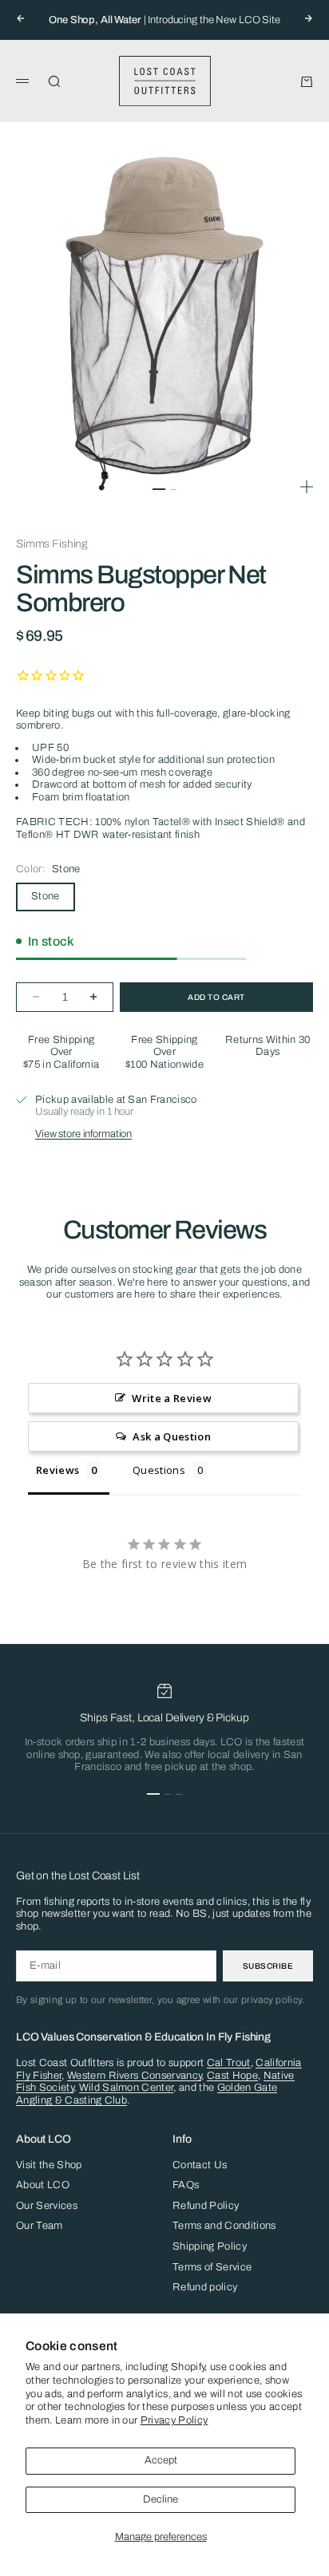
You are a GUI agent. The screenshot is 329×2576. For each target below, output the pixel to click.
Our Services (47, 2206)
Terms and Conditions (224, 2226)
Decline (161, 2499)
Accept (161, 2460)
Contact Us (200, 2165)
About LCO (43, 2185)
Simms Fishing (52, 544)
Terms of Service (212, 2267)
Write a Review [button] (172, 1398)
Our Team (40, 2226)
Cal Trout (229, 2063)
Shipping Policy (210, 2246)
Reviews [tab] (57, 1470)
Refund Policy (206, 2206)
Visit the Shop (49, 2165)
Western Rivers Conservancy (134, 2076)
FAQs (186, 2185)
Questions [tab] (159, 1470)
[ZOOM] (307, 487)
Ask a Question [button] (172, 1436)
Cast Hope (232, 2076)
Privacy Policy (174, 2420)
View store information (83, 1134)
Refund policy (205, 2287)
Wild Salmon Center (127, 2088)
